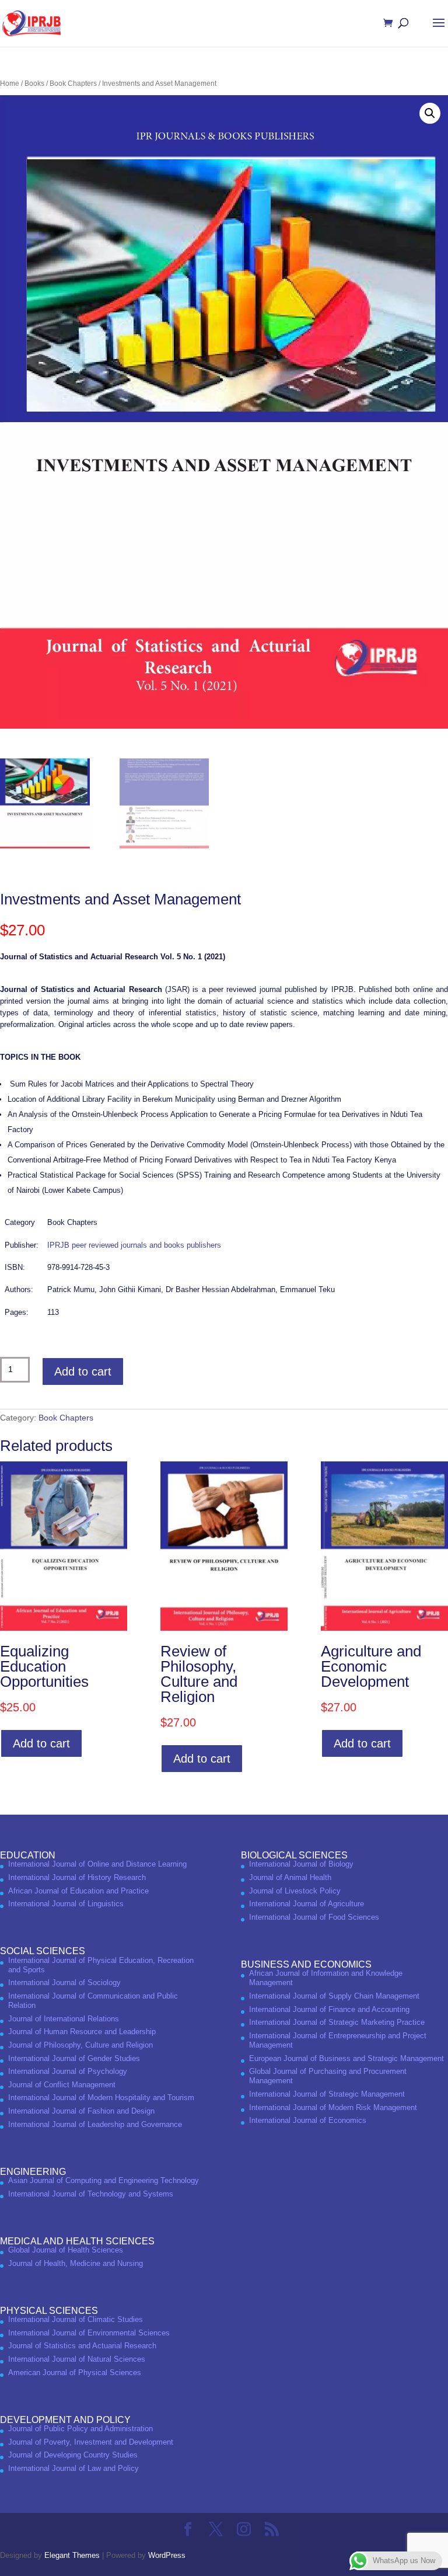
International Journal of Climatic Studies (76, 2319)
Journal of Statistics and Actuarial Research (82, 2346)
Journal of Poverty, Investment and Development (91, 2442)
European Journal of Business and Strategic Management (346, 2058)
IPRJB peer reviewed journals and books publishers (134, 1245)
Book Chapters (73, 83)
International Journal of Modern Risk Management (333, 2107)
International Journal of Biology (301, 1864)
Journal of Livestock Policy (295, 1891)
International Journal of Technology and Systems (91, 2194)
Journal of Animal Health (290, 1877)
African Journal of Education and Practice (78, 1891)
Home (10, 83)
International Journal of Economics (308, 2120)
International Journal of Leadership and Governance (95, 2124)
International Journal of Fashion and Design (81, 2111)
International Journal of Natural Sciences (77, 2359)
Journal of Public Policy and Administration (80, 2429)
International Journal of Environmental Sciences (89, 2333)
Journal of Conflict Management (62, 2085)
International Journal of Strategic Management (327, 2094)
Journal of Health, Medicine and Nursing (76, 2263)
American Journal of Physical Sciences (75, 2373)
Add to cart (83, 1371)
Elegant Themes (72, 2555)
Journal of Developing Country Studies (73, 2455)
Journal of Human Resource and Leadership (82, 2032)
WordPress (167, 2555)
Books (34, 83)
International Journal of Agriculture (307, 1904)
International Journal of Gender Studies (74, 2058)
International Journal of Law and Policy (73, 2468)
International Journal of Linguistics (66, 1904)
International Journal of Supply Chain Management (334, 1996)
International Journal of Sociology (64, 1983)
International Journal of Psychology (68, 2071)
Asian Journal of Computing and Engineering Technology (104, 2180)
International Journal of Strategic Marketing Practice (337, 2022)
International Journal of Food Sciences (314, 1917)
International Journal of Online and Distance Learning (97, 1864)
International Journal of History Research (77, 1877)
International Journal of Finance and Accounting (329, 2009)
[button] (430, 113)
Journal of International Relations (64, 2019)
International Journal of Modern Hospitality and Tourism (101, 2098)
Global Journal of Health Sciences (66, 2250)
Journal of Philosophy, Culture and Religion (80, 2045)
